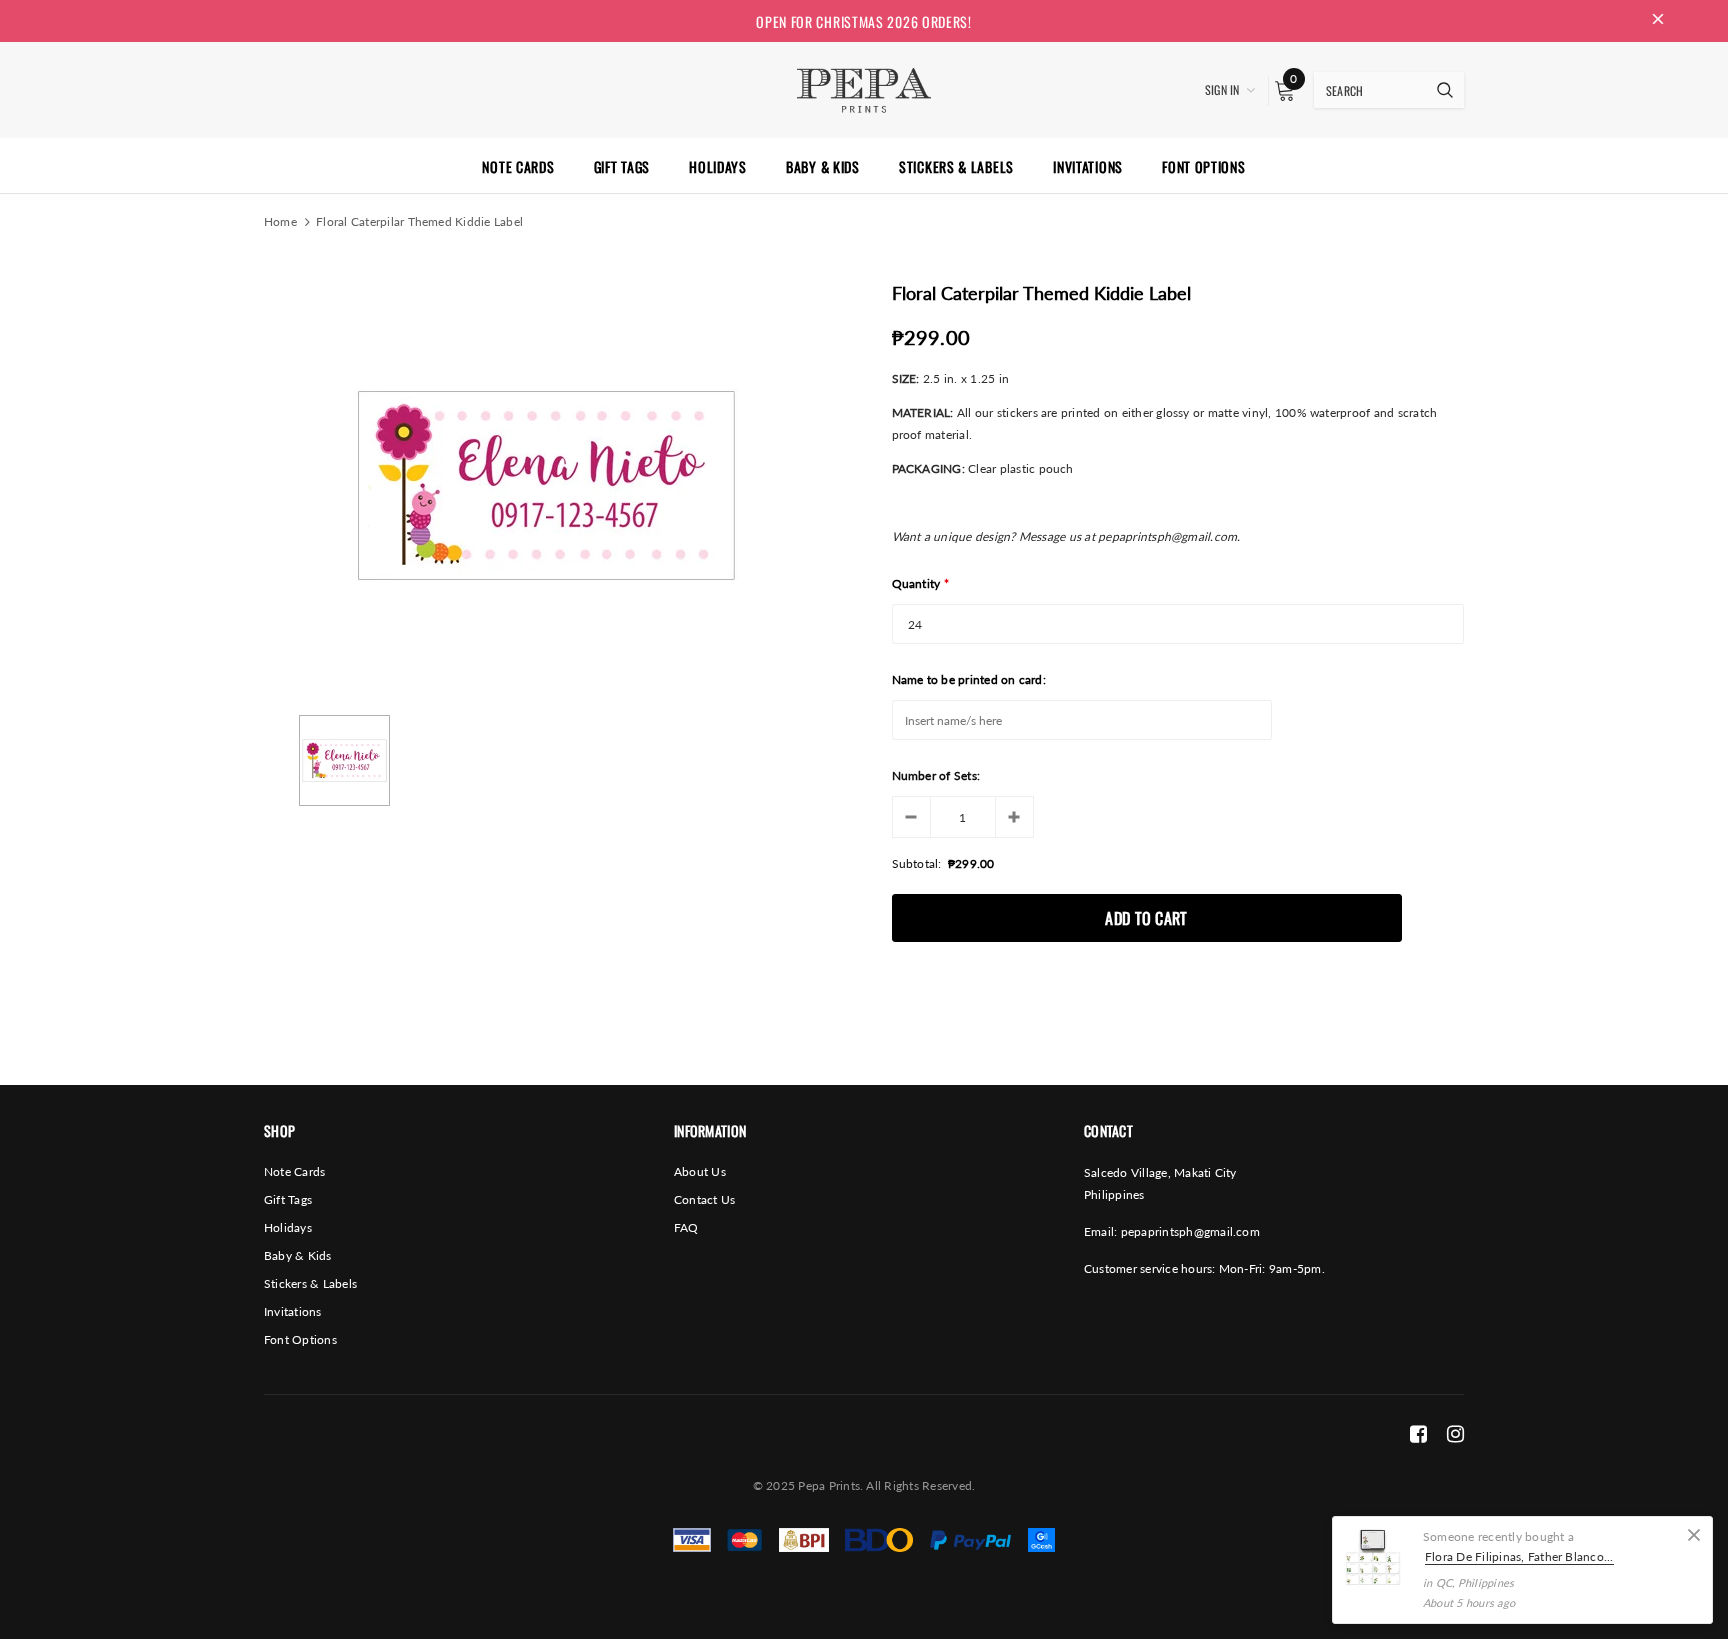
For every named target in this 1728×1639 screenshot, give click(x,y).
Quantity (921, 583)
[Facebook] (1418, 1433)
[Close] (1694, 1535)
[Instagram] (1455, 1433)
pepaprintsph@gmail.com (1190, 1231)
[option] (545, 485)
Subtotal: (917, 863)
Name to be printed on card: (969, 679)
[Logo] (863, 88)
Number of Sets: (936, 775)
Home (280, 221)
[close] (1658, 21)
